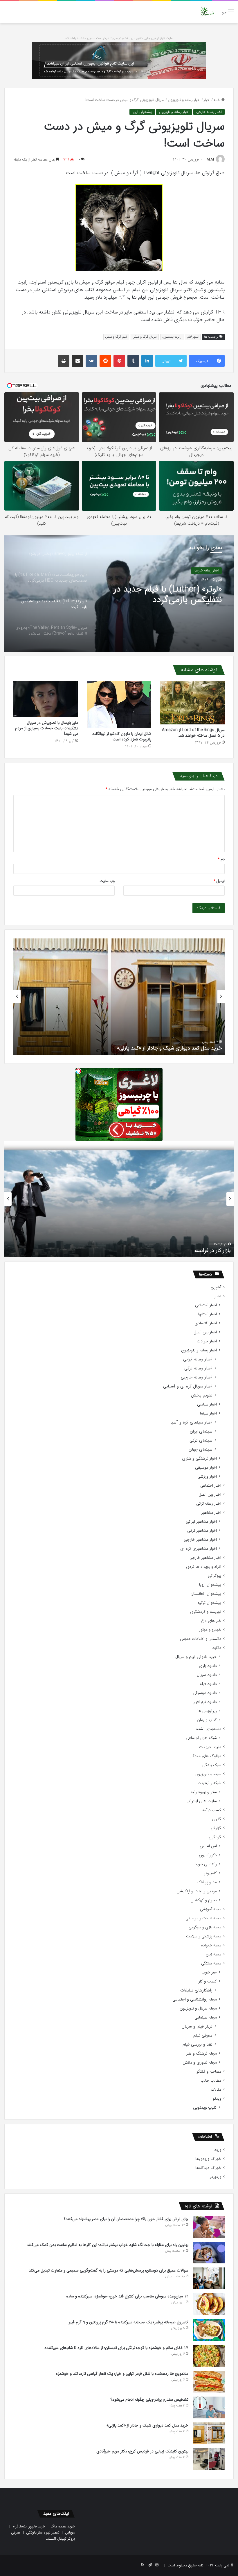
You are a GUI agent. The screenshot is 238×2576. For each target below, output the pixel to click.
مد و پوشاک (207, 1882)
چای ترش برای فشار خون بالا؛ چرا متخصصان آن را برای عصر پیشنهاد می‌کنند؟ (126, 2219)
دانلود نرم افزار (205, 1702)
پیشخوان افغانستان (206, 1594)
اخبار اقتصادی (206, 1323)
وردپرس (215, 2177)
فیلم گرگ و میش (116, 337)
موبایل (70, 2533)
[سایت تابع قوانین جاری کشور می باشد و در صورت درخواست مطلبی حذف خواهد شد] (119, 60)
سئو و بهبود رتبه (204, 1792)
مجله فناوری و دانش (200, 2063)
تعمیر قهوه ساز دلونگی (43, 2533)
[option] (119, 594)
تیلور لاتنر (193, 337)
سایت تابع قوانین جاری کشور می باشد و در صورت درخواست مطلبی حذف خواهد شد (119, 38)
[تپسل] (78, 1071)
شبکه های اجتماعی (201, 1738)
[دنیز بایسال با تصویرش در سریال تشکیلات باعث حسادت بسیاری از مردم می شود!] (46, 699)
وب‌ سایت (107, 881)
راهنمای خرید (206, 1864)
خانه (217, 100)
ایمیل (219, 881)
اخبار (207, 100)
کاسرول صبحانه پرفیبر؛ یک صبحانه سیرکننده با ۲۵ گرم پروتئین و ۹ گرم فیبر (129, 2322)
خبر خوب (209, 1972)
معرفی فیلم (203, 2036)
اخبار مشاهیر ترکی (202, 1531)
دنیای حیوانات (210, 1747)
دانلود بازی (208, 1666)
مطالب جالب (211, 2081)
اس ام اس (208, 1846)
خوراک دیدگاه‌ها (208, 2168)
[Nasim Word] (207, 12)
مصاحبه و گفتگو (209, 2072)
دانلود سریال (207, 1675)
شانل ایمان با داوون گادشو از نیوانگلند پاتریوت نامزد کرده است (122, 736)
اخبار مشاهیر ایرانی (201, 1522)
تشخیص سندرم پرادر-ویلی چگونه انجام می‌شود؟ (149, 2399)
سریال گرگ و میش (145, 337)
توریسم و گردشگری (206, 1612)
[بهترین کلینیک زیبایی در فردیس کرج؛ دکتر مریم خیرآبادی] (209, 2459)
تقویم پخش (202, 1395)
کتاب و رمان (207, 1720)
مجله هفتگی (211, 1963)
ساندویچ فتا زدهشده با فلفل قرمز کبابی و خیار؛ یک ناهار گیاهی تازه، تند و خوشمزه (122, 2374)
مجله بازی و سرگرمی (205, 1927)
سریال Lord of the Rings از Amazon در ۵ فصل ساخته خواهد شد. (193, 733)
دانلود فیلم (208, 1684)
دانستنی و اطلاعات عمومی (201, 1639)
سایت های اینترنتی (201, 1801)
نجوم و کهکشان (204, 1900)
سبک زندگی (212, 1765)
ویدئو (217, 2099)
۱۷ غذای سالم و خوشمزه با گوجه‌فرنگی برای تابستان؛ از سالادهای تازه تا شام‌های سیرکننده (116, 2348)
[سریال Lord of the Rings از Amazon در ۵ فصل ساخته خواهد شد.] (192, 703)
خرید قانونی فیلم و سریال (196, 1657)
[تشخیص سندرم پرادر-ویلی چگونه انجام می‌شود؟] (209, 2407)
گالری (217, 1819)
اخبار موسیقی (206, 1468)
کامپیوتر (210, 1873)
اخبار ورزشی (207, 1477)
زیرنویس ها (207, 1711)
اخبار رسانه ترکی (198, 1368)
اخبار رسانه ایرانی (198, 1359)
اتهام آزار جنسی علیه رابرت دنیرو (197, 1250)
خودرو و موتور (210, 1630)
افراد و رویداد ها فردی (204, 1567)
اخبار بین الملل (205, 1332)
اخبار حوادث (207, 1341)
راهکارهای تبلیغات (196, 1990)
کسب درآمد (212, 1810)
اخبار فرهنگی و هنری (199, 1459)
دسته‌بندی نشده (209, 1729)
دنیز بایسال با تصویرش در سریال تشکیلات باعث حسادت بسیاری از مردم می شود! (47, 728)
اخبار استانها (208, 1314)
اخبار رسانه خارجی (209, 112)
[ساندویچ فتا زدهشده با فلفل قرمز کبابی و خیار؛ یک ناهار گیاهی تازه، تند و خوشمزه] (209, 2382)
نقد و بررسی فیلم (198, 2045)
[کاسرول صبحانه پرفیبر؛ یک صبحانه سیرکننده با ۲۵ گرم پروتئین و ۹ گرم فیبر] (209, 2330)
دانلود (217, 1648)
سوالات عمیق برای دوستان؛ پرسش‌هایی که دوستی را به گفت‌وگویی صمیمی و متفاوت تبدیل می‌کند (109, 2270)
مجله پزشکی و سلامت (204, 1936)
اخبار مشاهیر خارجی (200, 1540)
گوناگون (215, 1837)
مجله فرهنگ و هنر (201, 2054)
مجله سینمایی (206, 2017)
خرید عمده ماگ (63, 2526)
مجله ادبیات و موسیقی (203, 1918)
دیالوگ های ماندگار (206, 1756)
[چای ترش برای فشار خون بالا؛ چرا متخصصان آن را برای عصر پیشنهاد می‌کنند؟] (209, 2227)
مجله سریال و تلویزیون (198, 2008)
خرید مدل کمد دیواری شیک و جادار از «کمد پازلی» (147, 2425)
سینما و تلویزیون (208, 1774)
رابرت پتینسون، (172, 337)
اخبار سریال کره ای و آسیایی (188, 1386)
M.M (210, 160)
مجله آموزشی (211, 1909)
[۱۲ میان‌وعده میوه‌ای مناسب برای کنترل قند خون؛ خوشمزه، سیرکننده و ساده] (209, 2304)
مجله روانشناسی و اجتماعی (195, 1999)
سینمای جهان (201, 1450)
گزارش (216, 1828)
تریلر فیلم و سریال (197, 2027)
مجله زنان (213, 1954)
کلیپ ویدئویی (205, 2108)
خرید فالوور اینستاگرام (29, 2526)
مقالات (216, 2090)
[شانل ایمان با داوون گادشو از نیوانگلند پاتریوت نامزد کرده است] (119, 704)
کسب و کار (208, 1981)
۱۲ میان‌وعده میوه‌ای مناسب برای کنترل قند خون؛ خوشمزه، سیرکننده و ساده (127, 2296)
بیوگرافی (214, 1576)
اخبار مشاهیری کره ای (199, 1549)
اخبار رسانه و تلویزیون (184, 100)
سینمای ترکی (201, 1441)
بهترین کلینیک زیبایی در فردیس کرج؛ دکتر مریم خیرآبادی (161, 1048)
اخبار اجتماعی (206, 1305)
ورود (218, 2150)
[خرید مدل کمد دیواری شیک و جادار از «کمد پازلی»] (209, 2433)
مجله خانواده (211, 1945)
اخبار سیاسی (207, 1404)
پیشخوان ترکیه (209, 1603)
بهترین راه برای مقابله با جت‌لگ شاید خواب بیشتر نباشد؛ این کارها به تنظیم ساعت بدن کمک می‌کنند (108, 2245)
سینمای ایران (201, 1432)
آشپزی (216, 1287)
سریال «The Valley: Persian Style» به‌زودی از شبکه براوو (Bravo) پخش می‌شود (160, 595)
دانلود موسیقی (205, 1693)
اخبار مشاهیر (211, 1513)
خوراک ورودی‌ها (208, 2159)
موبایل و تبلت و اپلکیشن (197, 1891)
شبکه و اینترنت (209, 1783)
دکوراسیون (208, 1855)
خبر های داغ (211, 1621)
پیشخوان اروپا (142, 112)
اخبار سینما (208, 1413)
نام (221, 859)
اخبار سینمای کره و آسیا (191, 1422)
